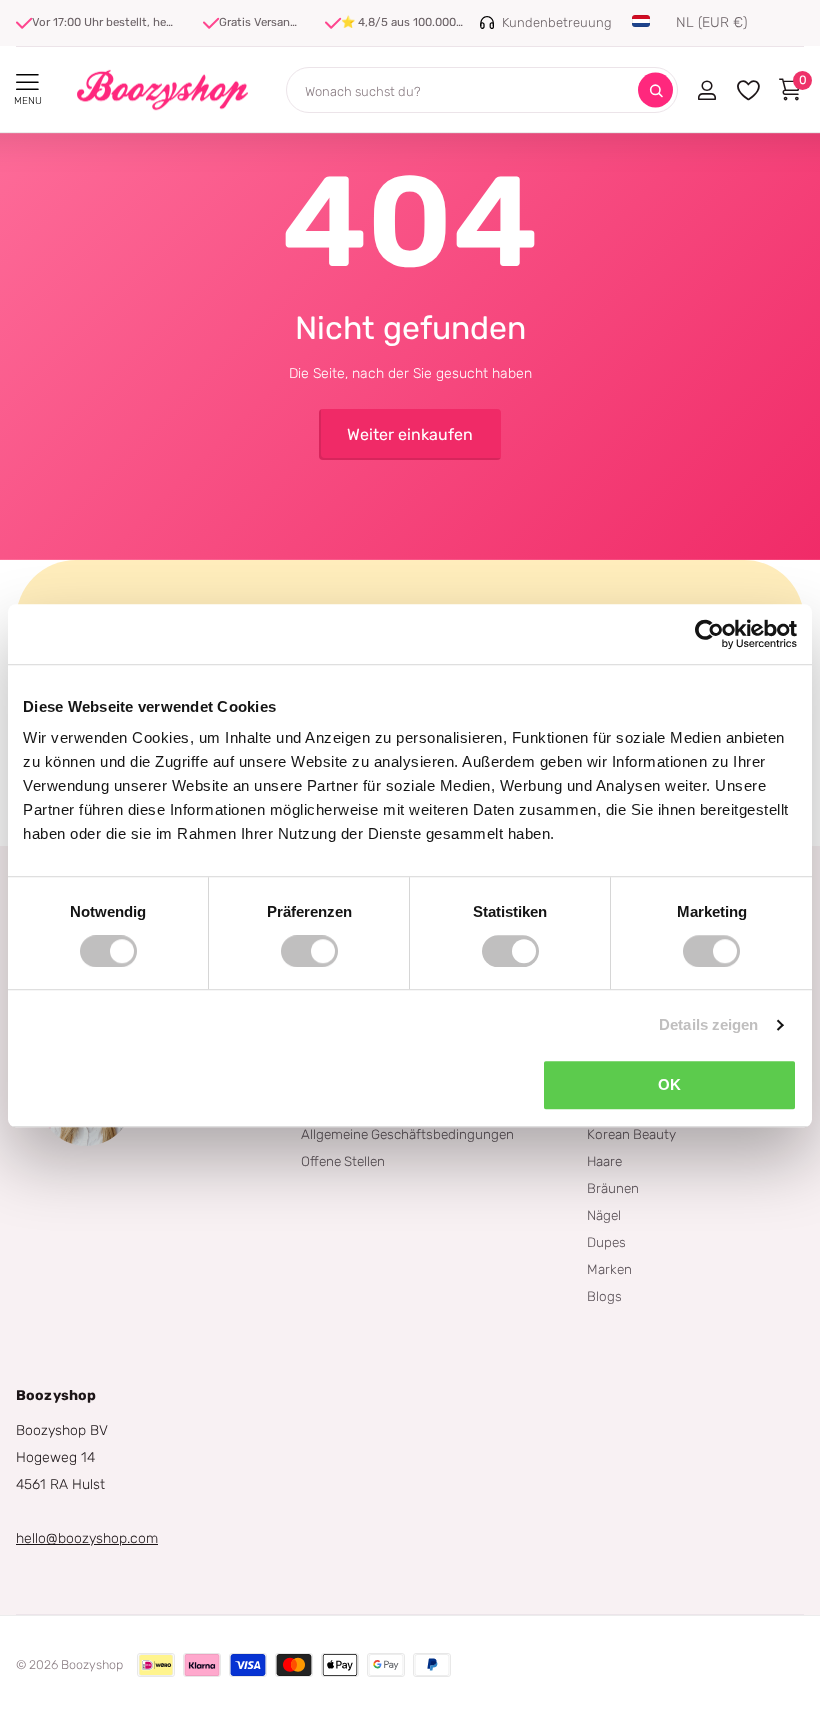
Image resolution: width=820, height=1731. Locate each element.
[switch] (309, 951)
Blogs (604, 1296)
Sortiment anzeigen (27, 82)
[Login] (706, 90)
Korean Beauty (631, 1134)
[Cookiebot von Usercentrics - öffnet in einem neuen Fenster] (709, 634)
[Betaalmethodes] (156, 1665)
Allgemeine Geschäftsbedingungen (407, 1134)
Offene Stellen (343, 1161)
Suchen (655, 90)
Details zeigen (708, 1024)
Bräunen (613, 1188)
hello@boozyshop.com (87, 1538)
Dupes (606, 1242)
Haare (604, 1161)
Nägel (604, 1215)
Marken (609, 1269)
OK (669, 1084)
